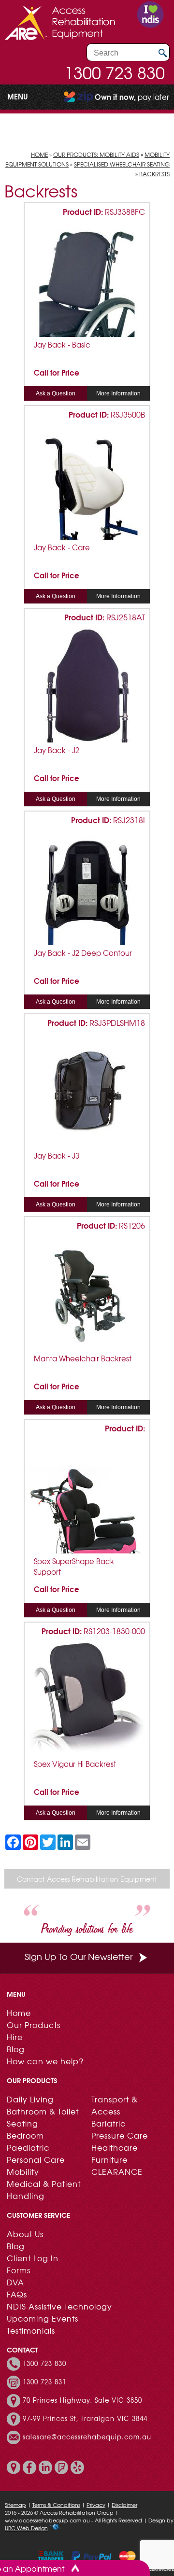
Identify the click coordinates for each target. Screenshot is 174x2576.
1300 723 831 (44, 2382)
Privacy (96, 2505)
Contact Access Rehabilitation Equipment (87, 1879)
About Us (25, 2234)
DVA (15, 2282)
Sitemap (15, 2505)
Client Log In (33, 2258)
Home (39, 154)
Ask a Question (56, 393)
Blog (16, 2049)
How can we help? (45, 2061)
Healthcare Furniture (115, 2153)
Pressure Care (120, 2135)
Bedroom (25, 2135)
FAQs (17, 2294)
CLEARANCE (117, 2171)
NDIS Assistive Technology (59, 2306)
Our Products (34, 2025)
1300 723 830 (115, 72)
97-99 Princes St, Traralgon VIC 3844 (85, 2419)
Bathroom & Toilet (43, 2111)
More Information (118, 393)
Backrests (154, 174)
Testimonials (31, 2330)
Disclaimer (124, 2505)
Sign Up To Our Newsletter (79, 1956)
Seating (22, 2123)
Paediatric (28, 2147)
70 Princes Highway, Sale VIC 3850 (82, 2400)
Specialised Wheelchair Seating (122, 164)
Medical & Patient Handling (44, 2190)
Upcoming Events (43, 2318)
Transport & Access (115, 2105)
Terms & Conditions (56, 2505)
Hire (15, 2037)
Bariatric (109, 2123)
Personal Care (36, 2159)
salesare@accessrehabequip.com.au (87, 2437)
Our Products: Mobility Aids (96, 154)
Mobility (23, 2171)
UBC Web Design (26, 2528)
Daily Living (30, 2099)
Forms (19, 2270)
